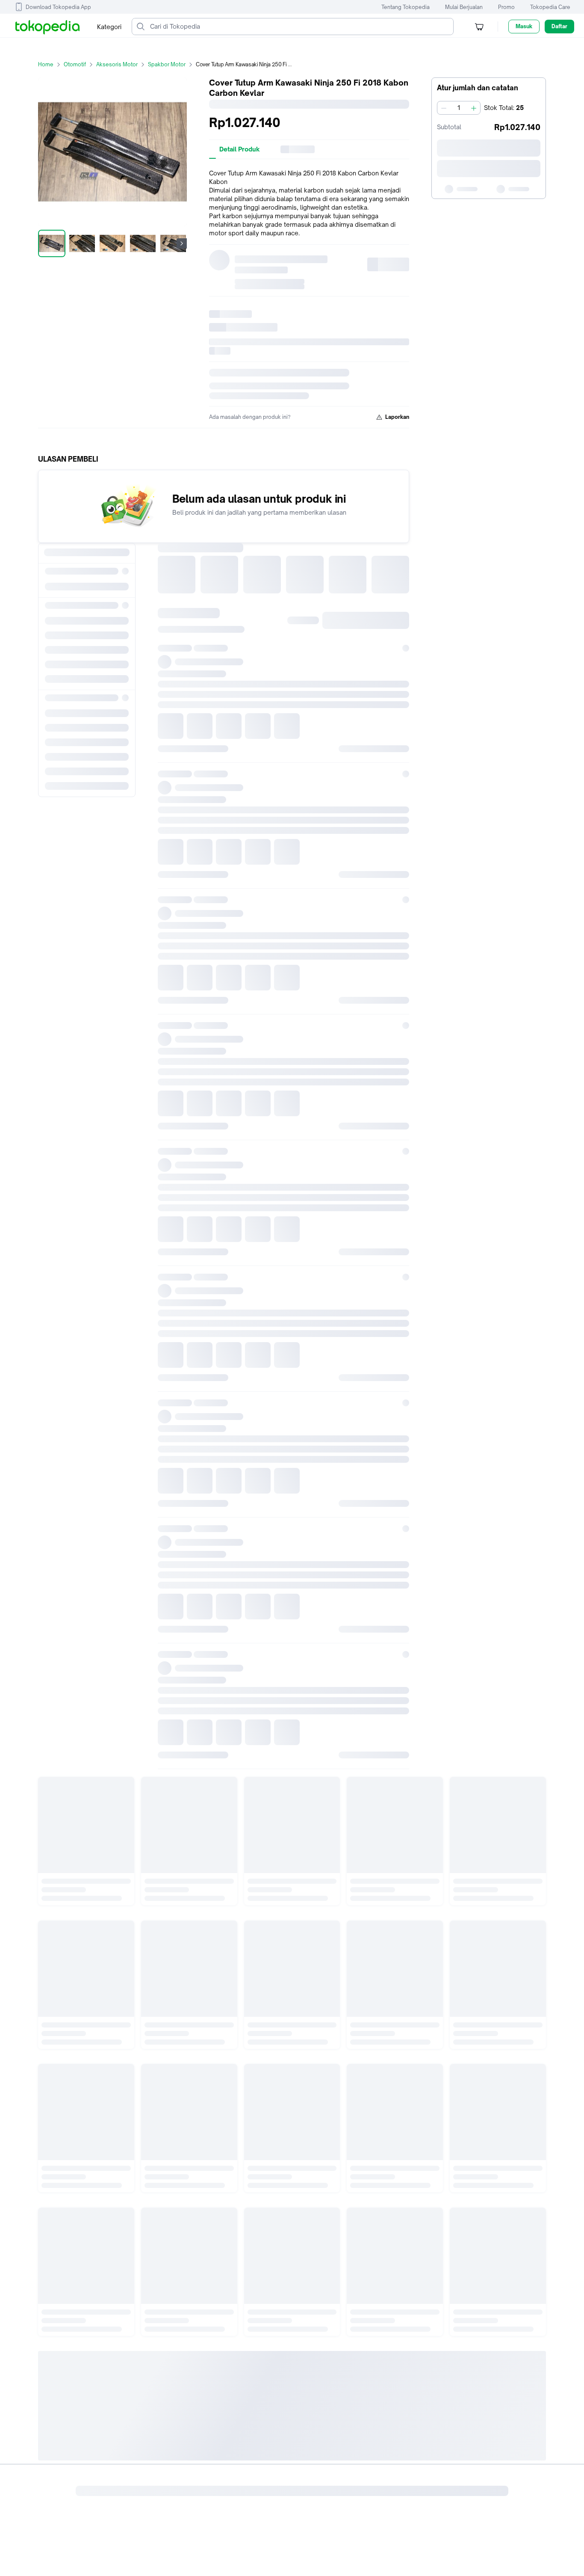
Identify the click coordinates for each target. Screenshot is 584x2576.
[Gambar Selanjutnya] (182, 243)
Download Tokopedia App (58, 7)
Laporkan (397, 417)
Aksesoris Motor (117, 64)
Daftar (559, 26)
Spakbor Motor (167, 64)
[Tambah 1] (474, 108)
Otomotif (75, 64)
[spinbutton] (459, 108)
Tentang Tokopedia (406, 7)
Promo (506, 7)
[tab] (240, 149)
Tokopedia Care (550, 7)
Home (46, 64)
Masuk (524, 26)
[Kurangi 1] (444, 108)
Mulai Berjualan (464, 7)
